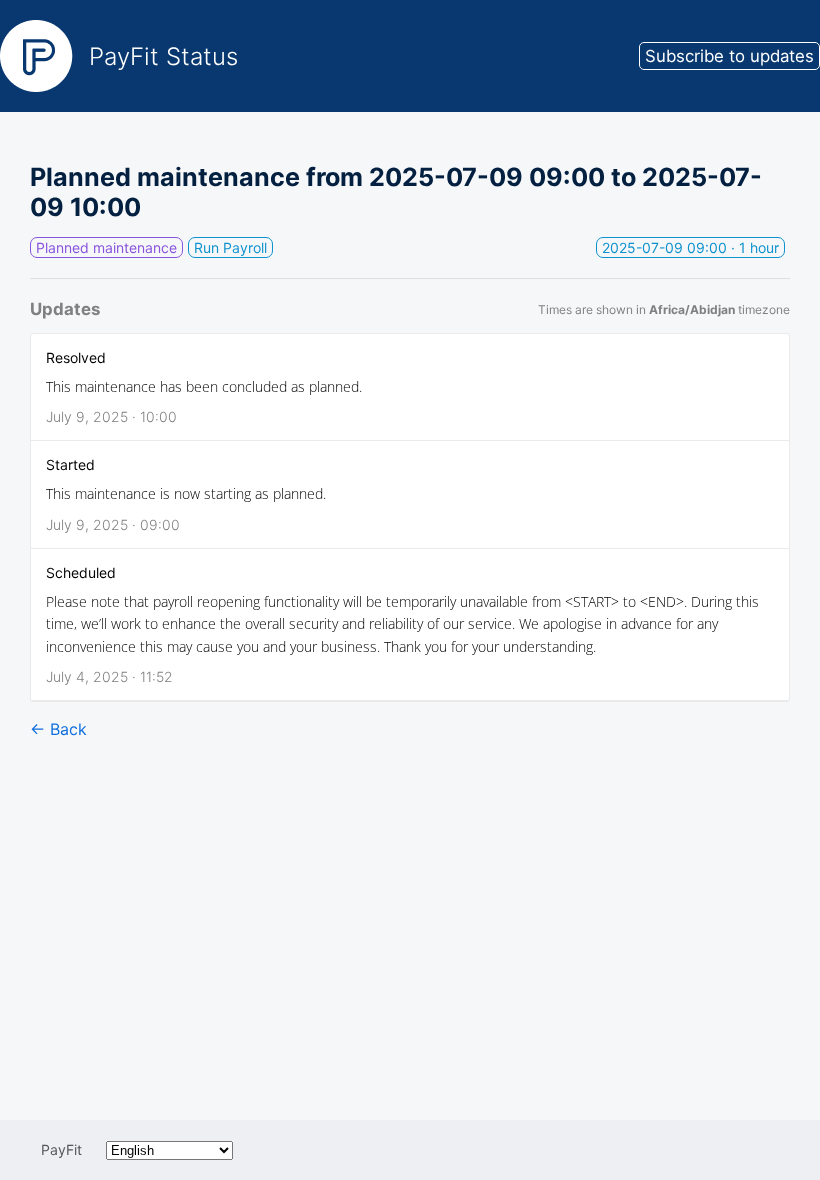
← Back (58, 729)
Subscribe (729, 56)
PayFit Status (163, 56)
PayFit (61, 1149)
